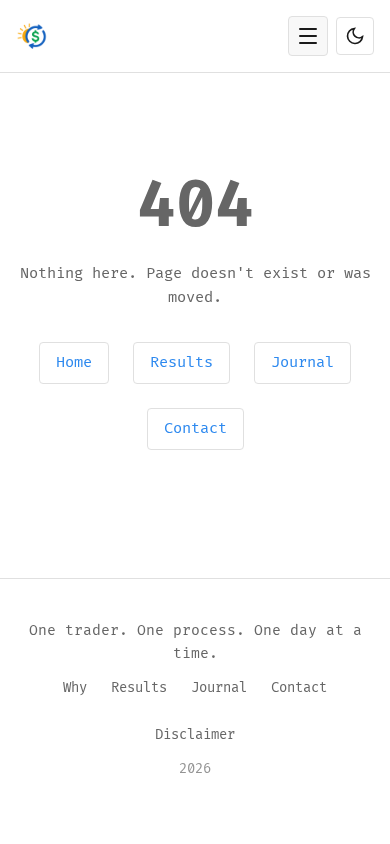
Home (74, 362)
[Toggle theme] (355, 36)
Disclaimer (195, 734)
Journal (302, 362)
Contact (195, 428)
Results (181, 362)
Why (75, 687)
